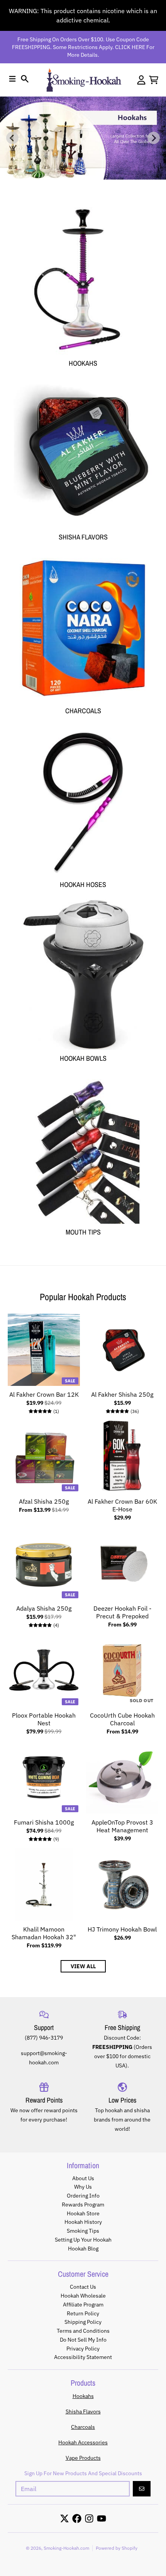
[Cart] (154, 80)
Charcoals (83, 2427)
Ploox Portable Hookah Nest (44, 1719)
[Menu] (12, 79)
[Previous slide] (12, 138)
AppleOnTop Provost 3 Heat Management (122, 1826)
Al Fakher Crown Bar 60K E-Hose (122, 1505)
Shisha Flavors (83, 2412)
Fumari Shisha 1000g (44, 1822)
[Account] (141, 80)
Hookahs (83, 2396)
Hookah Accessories (83, 2442)
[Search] (25, 79)
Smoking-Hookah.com (66, 2548)
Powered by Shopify (117, 2548)
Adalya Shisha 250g (44, 1608)
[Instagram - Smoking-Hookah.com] (89, 2518)
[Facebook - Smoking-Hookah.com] (77, 2518)
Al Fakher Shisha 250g (122, 1394)
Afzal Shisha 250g (44, 1501)
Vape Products (83, 2458)
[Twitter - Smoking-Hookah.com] (64, 2518)
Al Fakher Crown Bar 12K (44, 1394)
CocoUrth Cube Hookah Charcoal (122, 1719)
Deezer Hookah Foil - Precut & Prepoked (122, 1612)
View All (83, 1966)
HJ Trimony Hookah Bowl (122, 1929)
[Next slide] (154, 138)
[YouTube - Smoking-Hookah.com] (102, 2518)
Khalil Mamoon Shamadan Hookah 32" (44, 1933)
